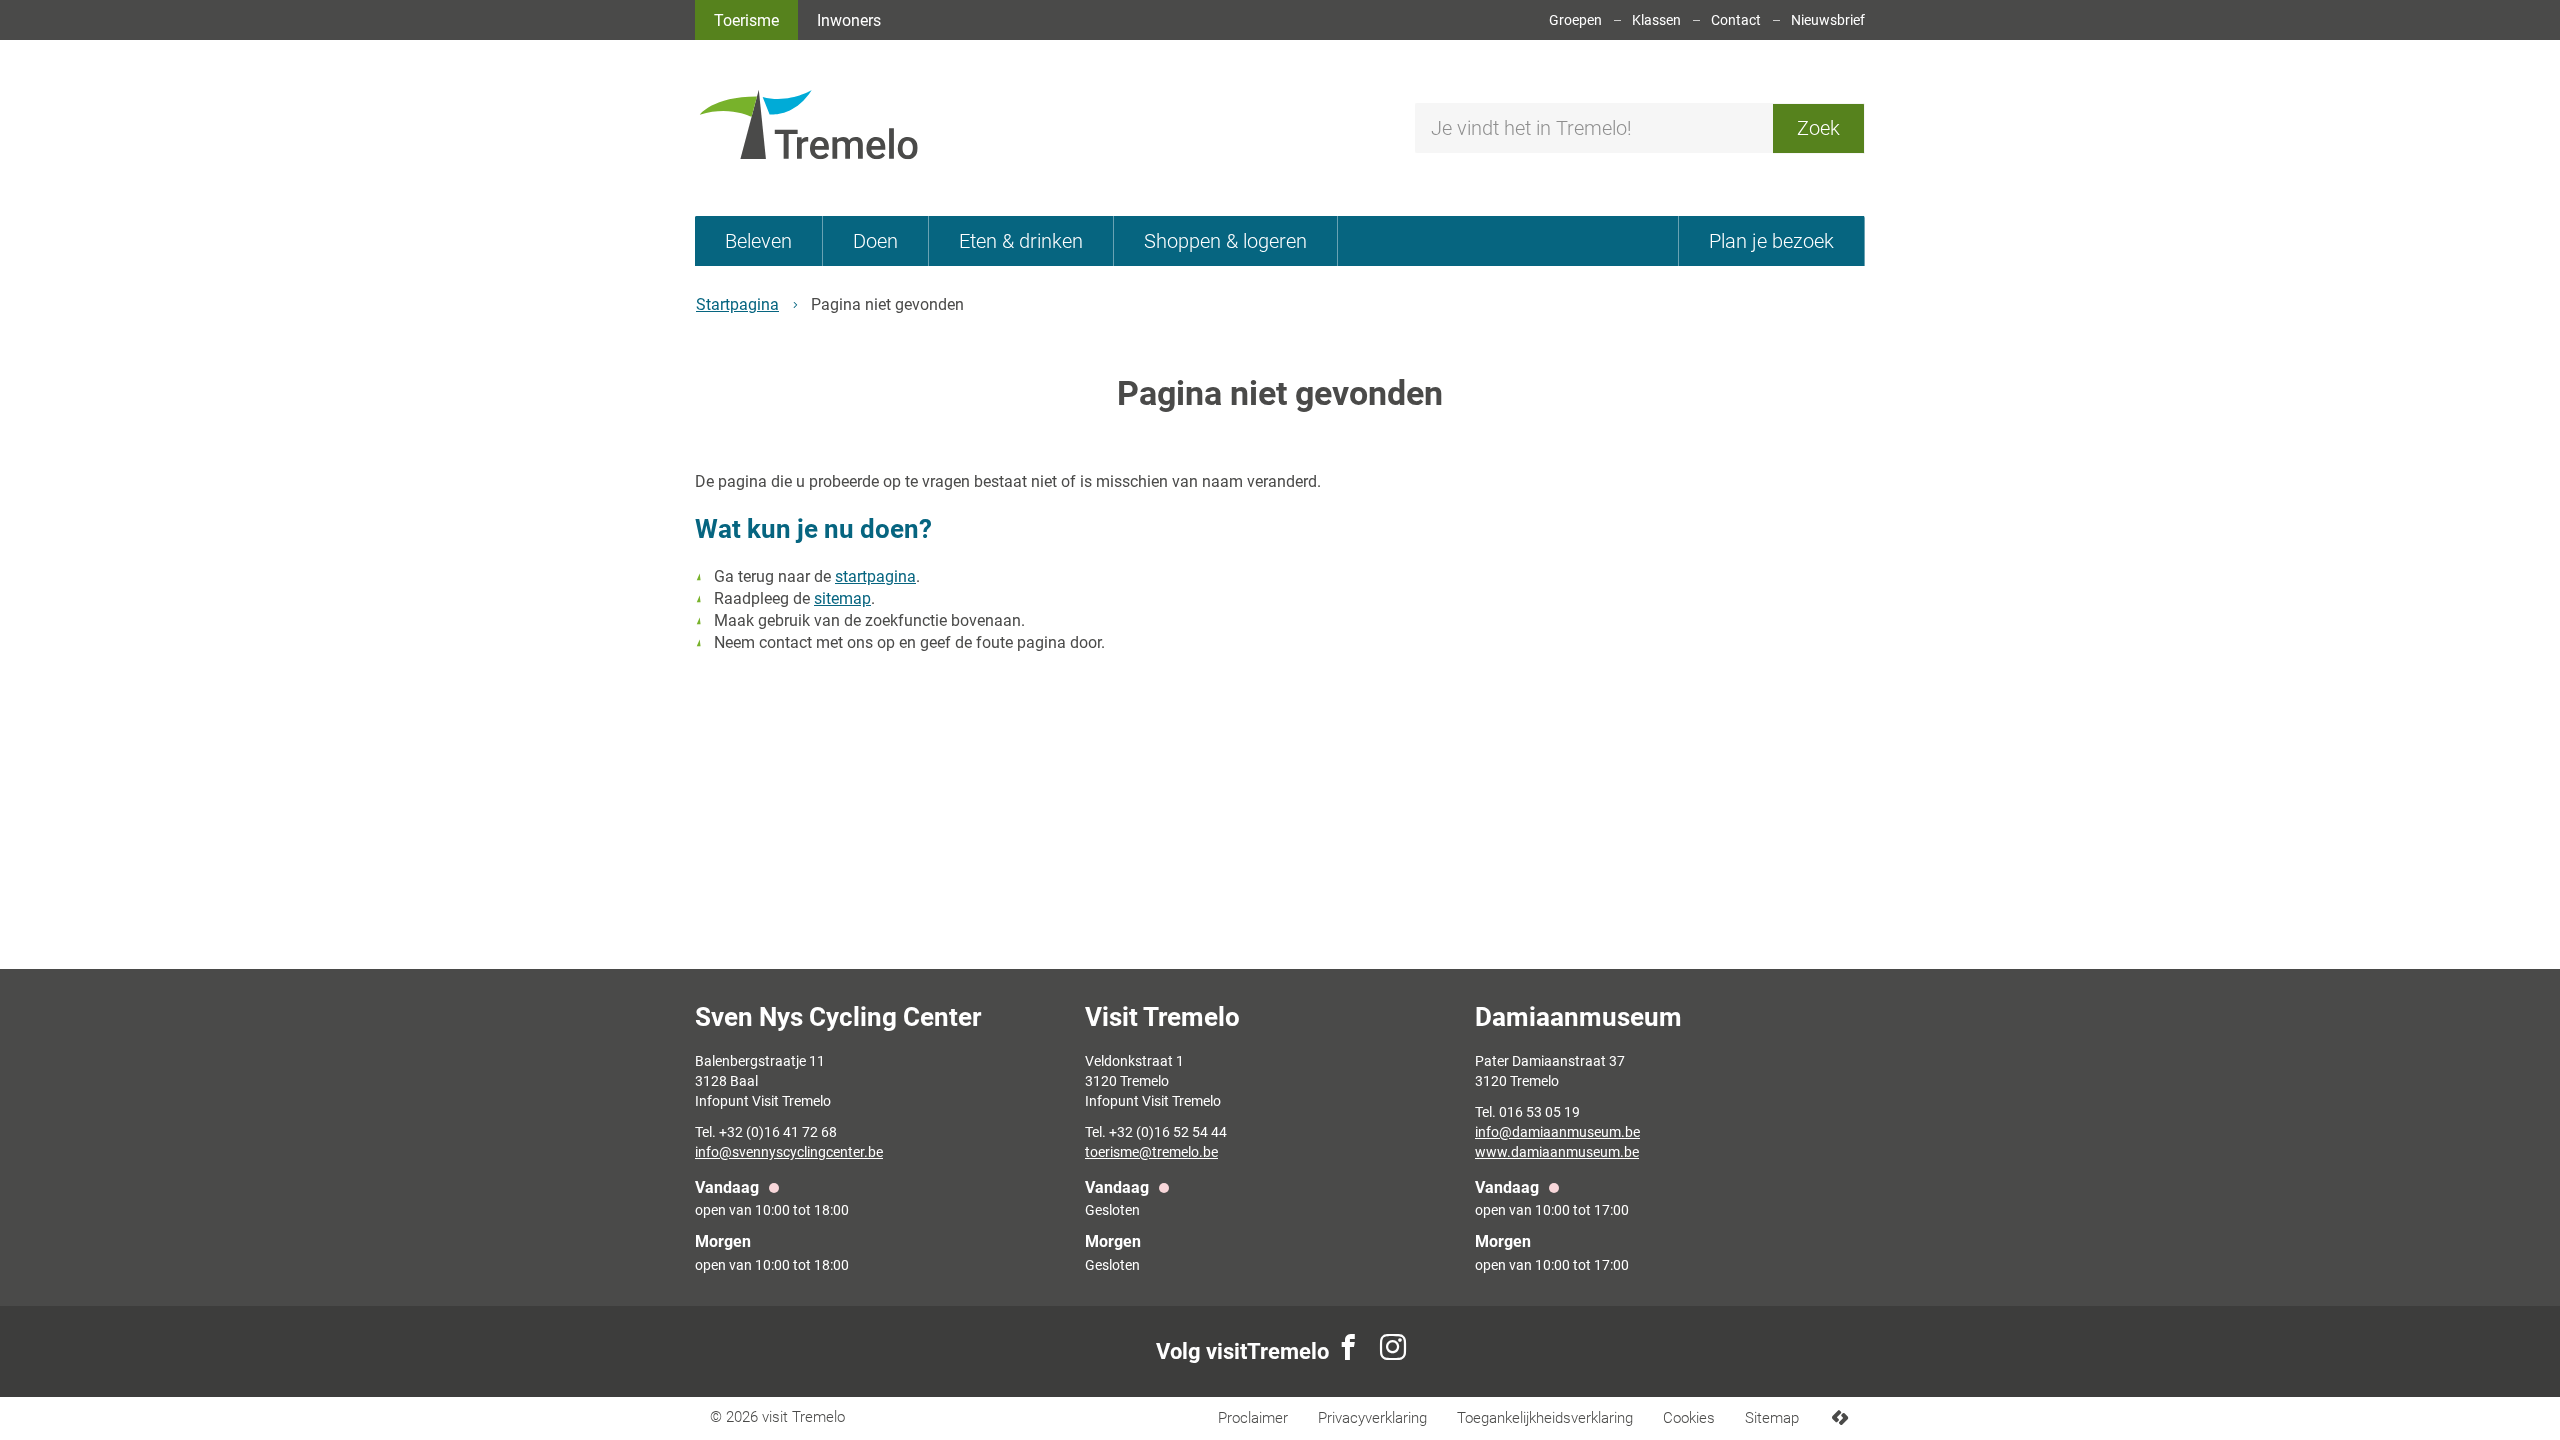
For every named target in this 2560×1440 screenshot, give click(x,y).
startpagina (875, 576)
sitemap (842, 598)
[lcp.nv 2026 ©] (1839, 1418)
